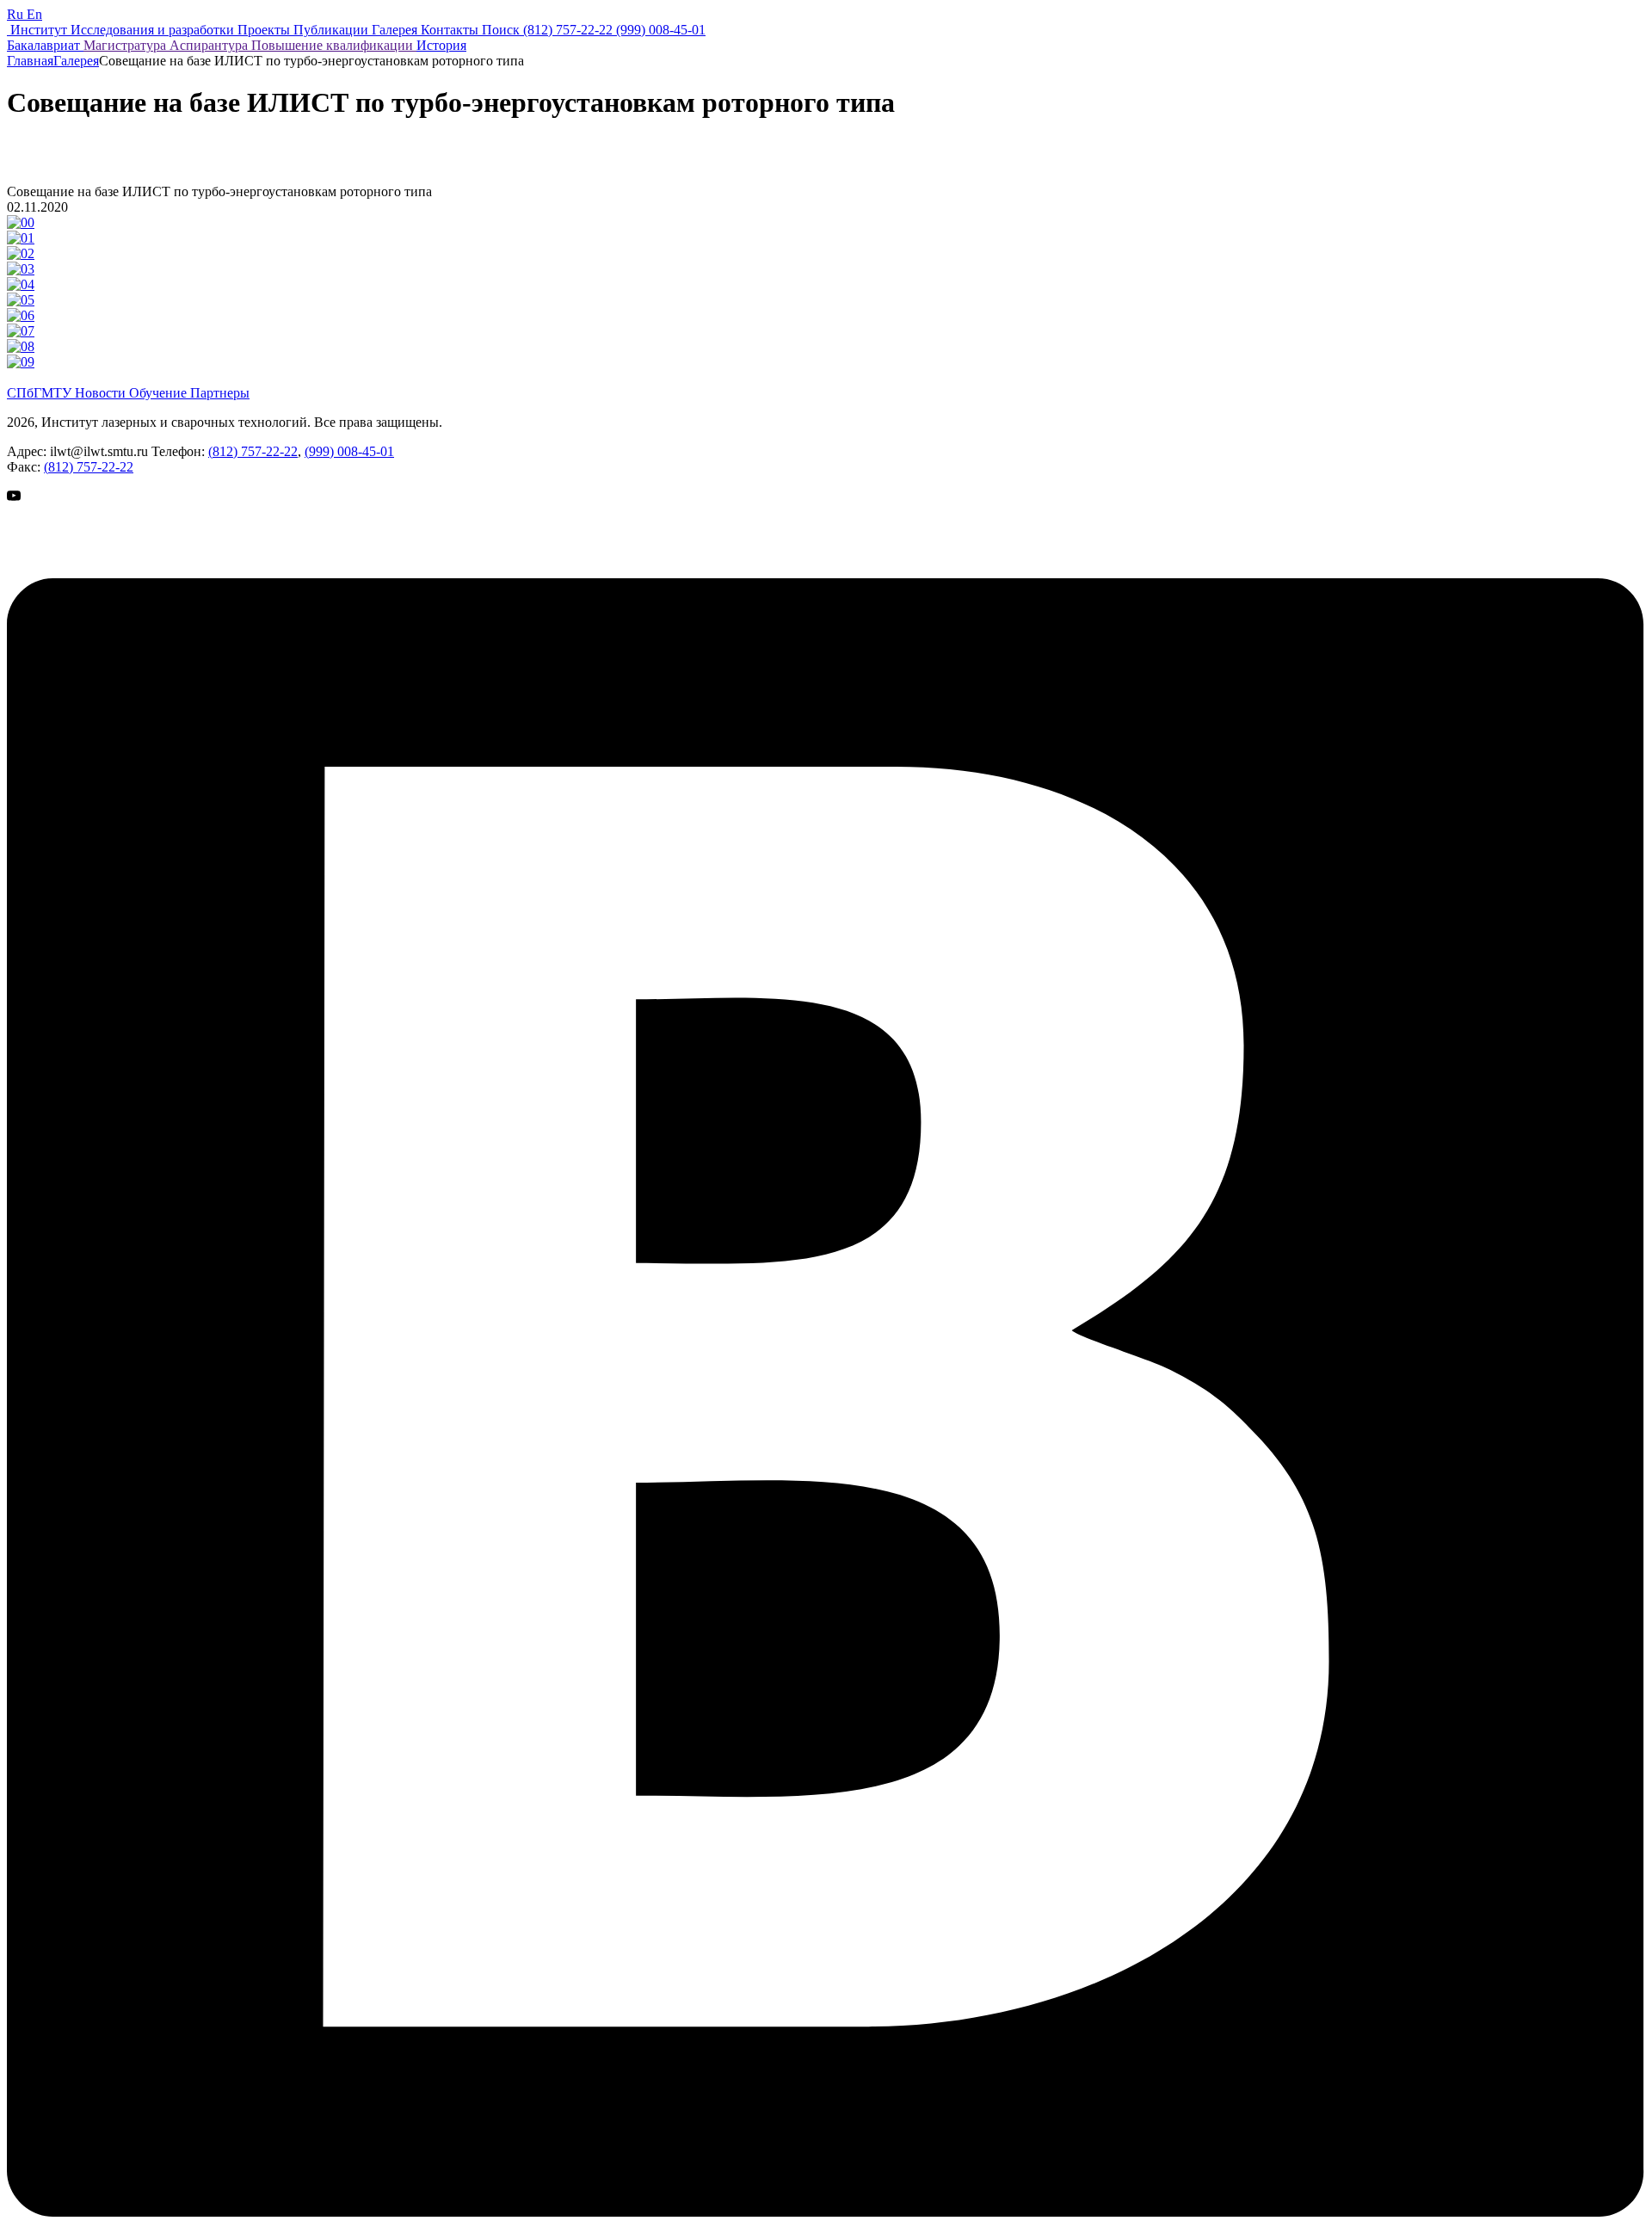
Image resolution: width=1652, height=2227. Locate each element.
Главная (30, 61)
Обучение (160, 393)
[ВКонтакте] (826, 2212)
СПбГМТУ (41, 393)
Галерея (76, 61)
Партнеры (220, 393)
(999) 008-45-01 (349, 451)
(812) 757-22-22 (253, 451)
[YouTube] (50, 570)
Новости (102, 393)
